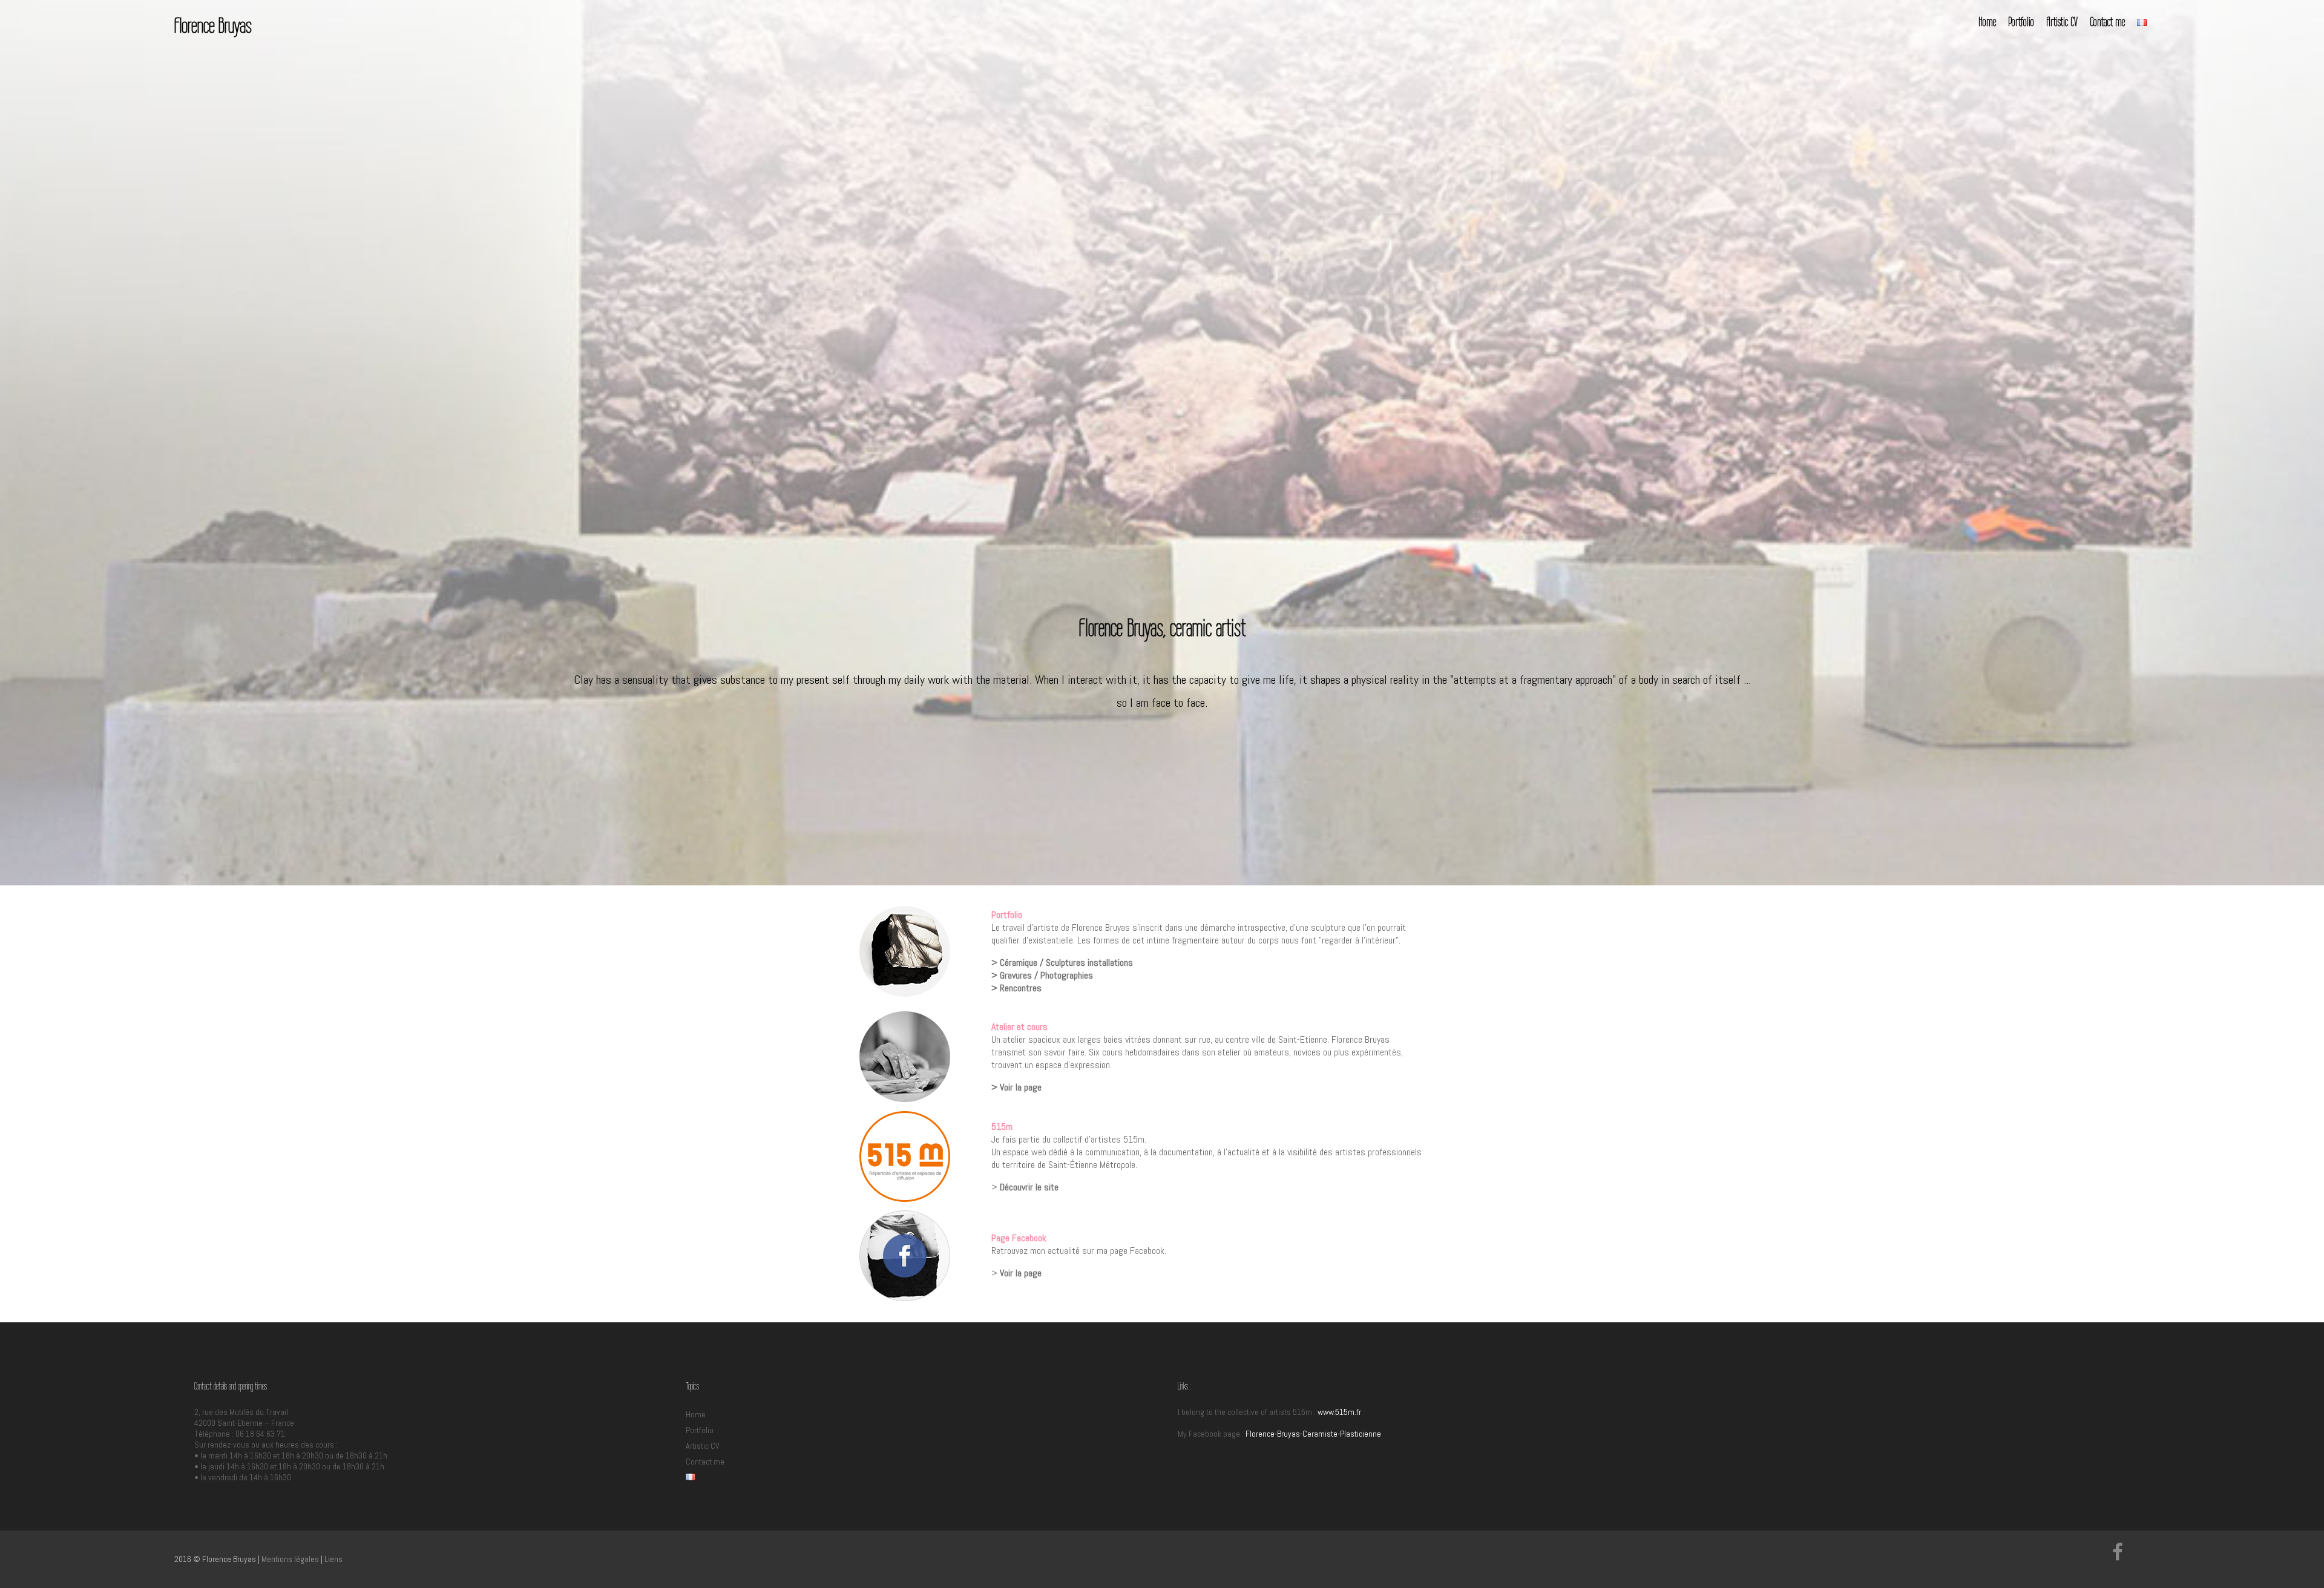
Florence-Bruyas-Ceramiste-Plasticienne (1313, 1434)
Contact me (2107, 21)
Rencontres (1021, 988)
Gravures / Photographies (1046, 975)
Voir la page (1021, 1087)
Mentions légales (290, 1559)
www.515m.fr (1339, 1412)
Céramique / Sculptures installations (1066, 963)
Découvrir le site (1029, 1187)
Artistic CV (2062, 21)
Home (1987, 21)
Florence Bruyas (213, 25)
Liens (333, 1559)
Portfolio (2021, 21)
